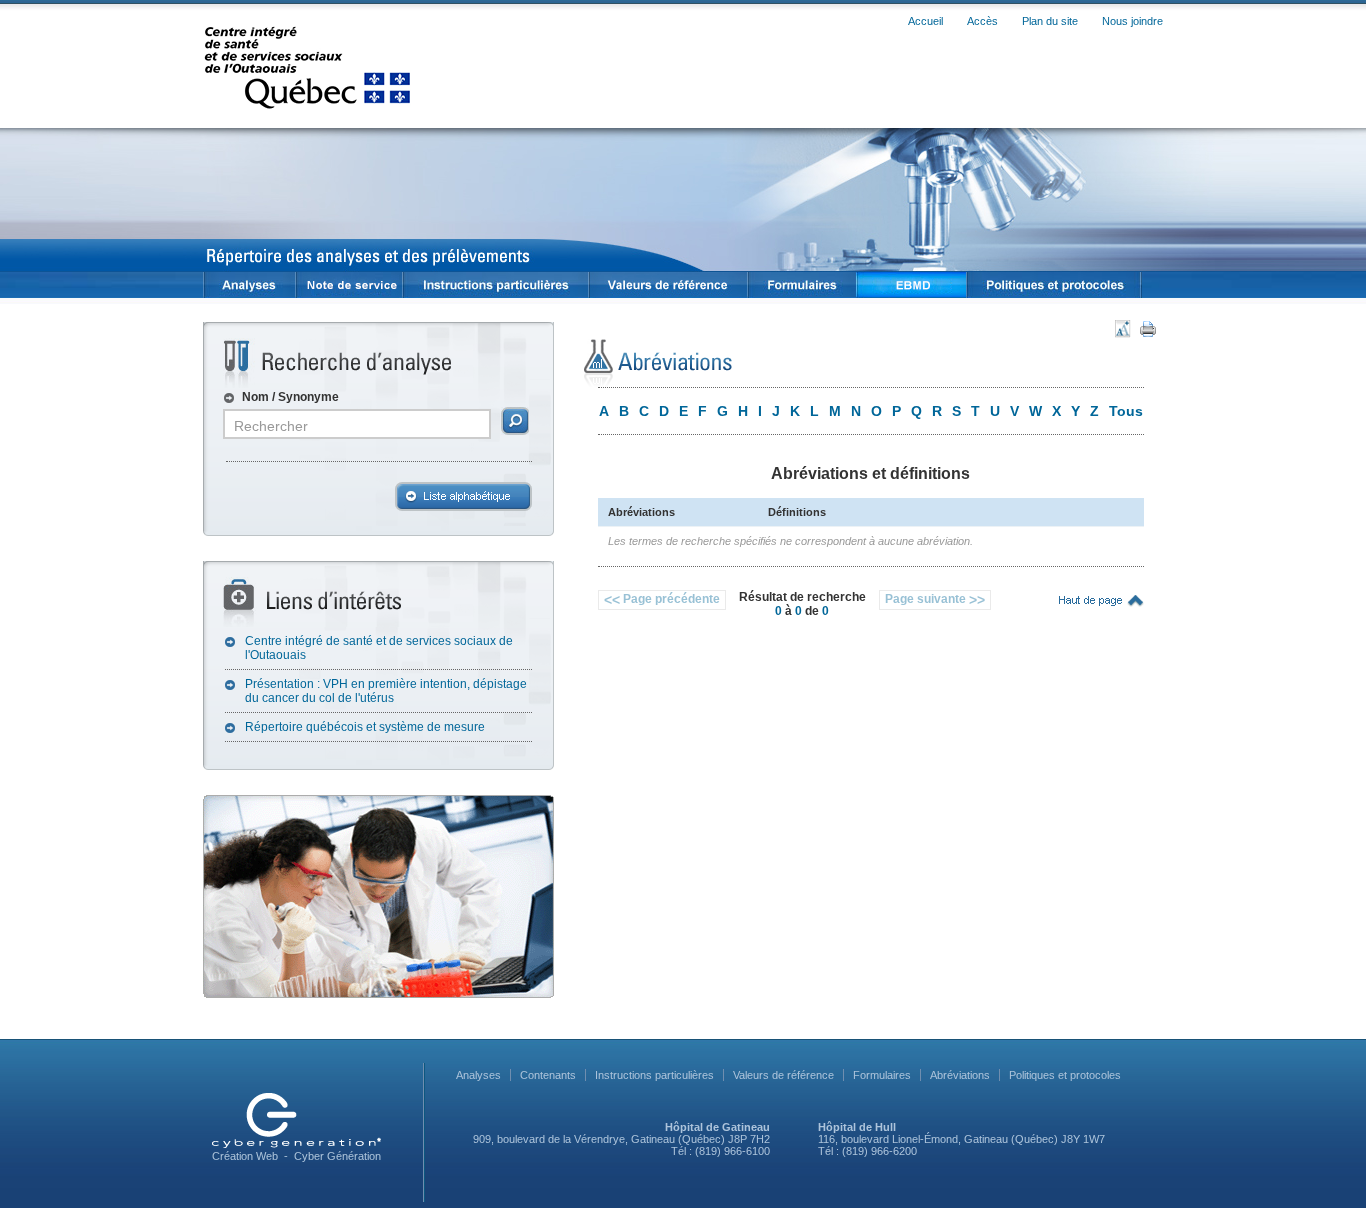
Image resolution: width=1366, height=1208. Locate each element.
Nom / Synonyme (290, 397)
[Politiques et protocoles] (1054, 285)
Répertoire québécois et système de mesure (365, 727)
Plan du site (1050, 21)
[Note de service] (348, 285)
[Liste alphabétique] (463, 496)
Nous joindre (1132, 21)
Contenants (548, 1075)
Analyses (478, 1075)
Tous (1126, 411)
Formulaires (882, 1075)
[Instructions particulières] (495, 285)
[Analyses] (249, 285)
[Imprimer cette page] (1148, 329)
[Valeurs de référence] (667, 285)
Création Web (245, 1156)
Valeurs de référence (783, 1075)
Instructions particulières (654, 1075)
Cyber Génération (337, 1156)
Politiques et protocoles (1065, 1075)
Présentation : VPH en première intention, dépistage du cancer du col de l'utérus (386, 691)
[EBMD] (911, 285)
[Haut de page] (1094, 600)
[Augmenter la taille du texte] (1124, 329)
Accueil (925, 21)
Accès (982, 21)
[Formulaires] (801, 285)
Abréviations (960, 1075)
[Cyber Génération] (296, 1120)
